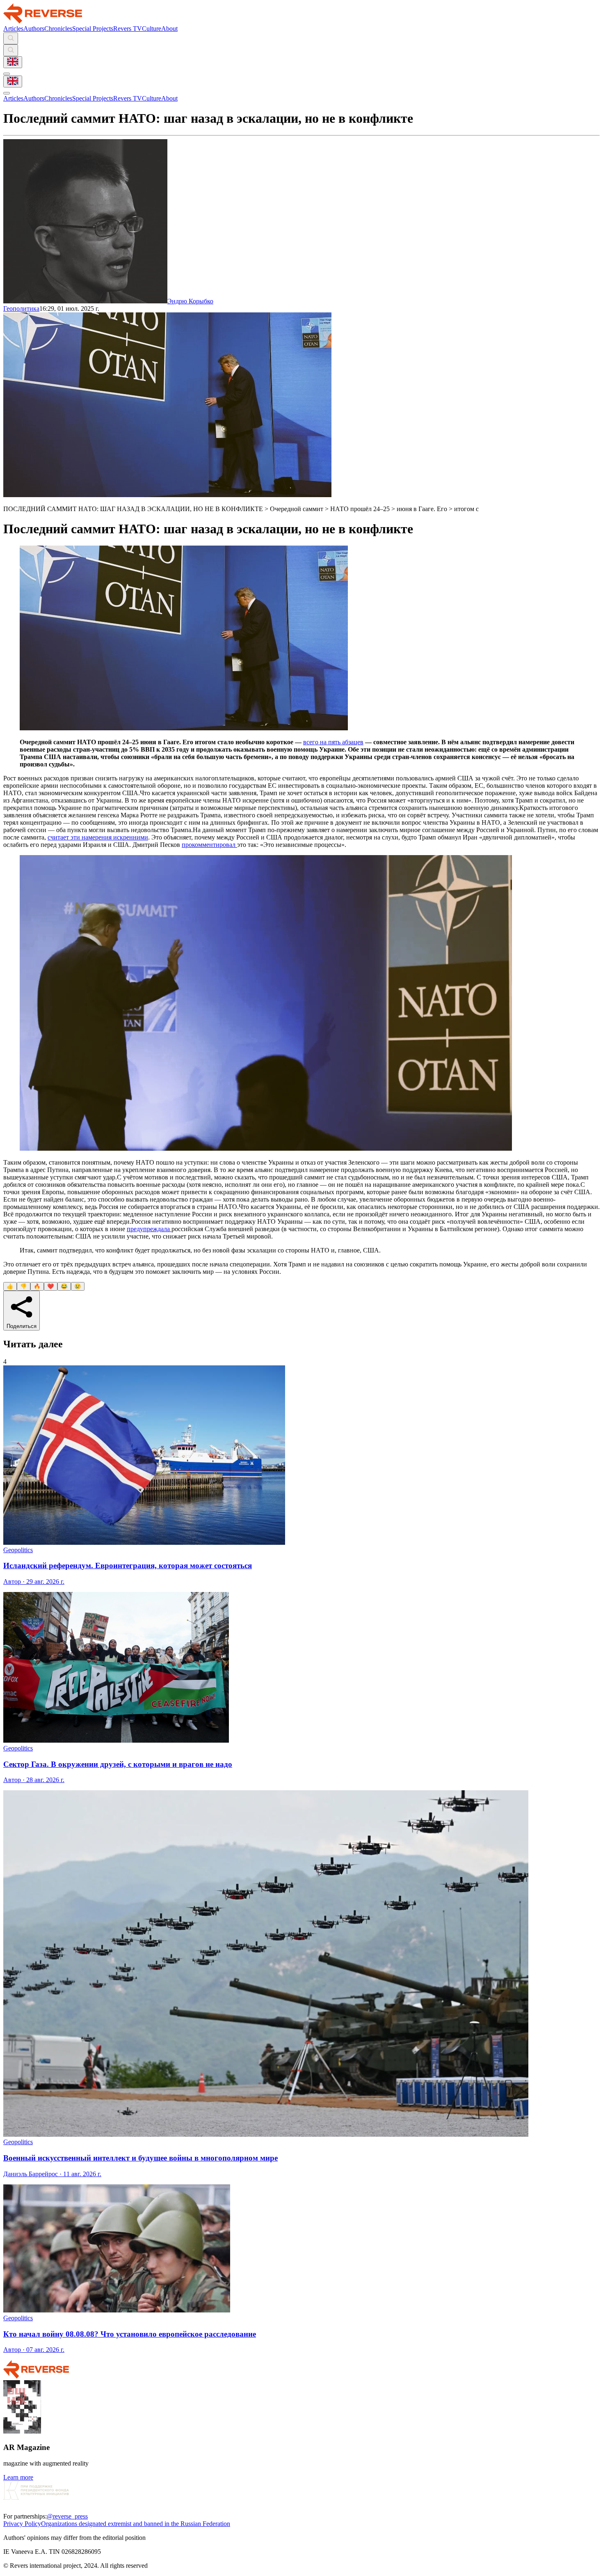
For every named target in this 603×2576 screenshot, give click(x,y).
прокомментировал (209, 845)
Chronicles (58, 29)
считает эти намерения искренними (98, 837)
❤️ (51, 1286)
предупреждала (149, 1229)
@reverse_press (67, 2516)
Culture (152, 29)
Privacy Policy (22, 2524)
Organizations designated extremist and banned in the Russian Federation (136, 2524)
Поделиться (22, 1326)
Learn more (18, 2477)
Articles (13, 29)
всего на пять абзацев (333, 742)
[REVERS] (43, 21)
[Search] (11, 38)
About (169, 29)
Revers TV (128, 29)
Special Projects (93, 29)
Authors (34, 29)
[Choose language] (13, 62)
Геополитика (21, 309)
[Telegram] (8, 2509)
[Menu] (7, 74)
